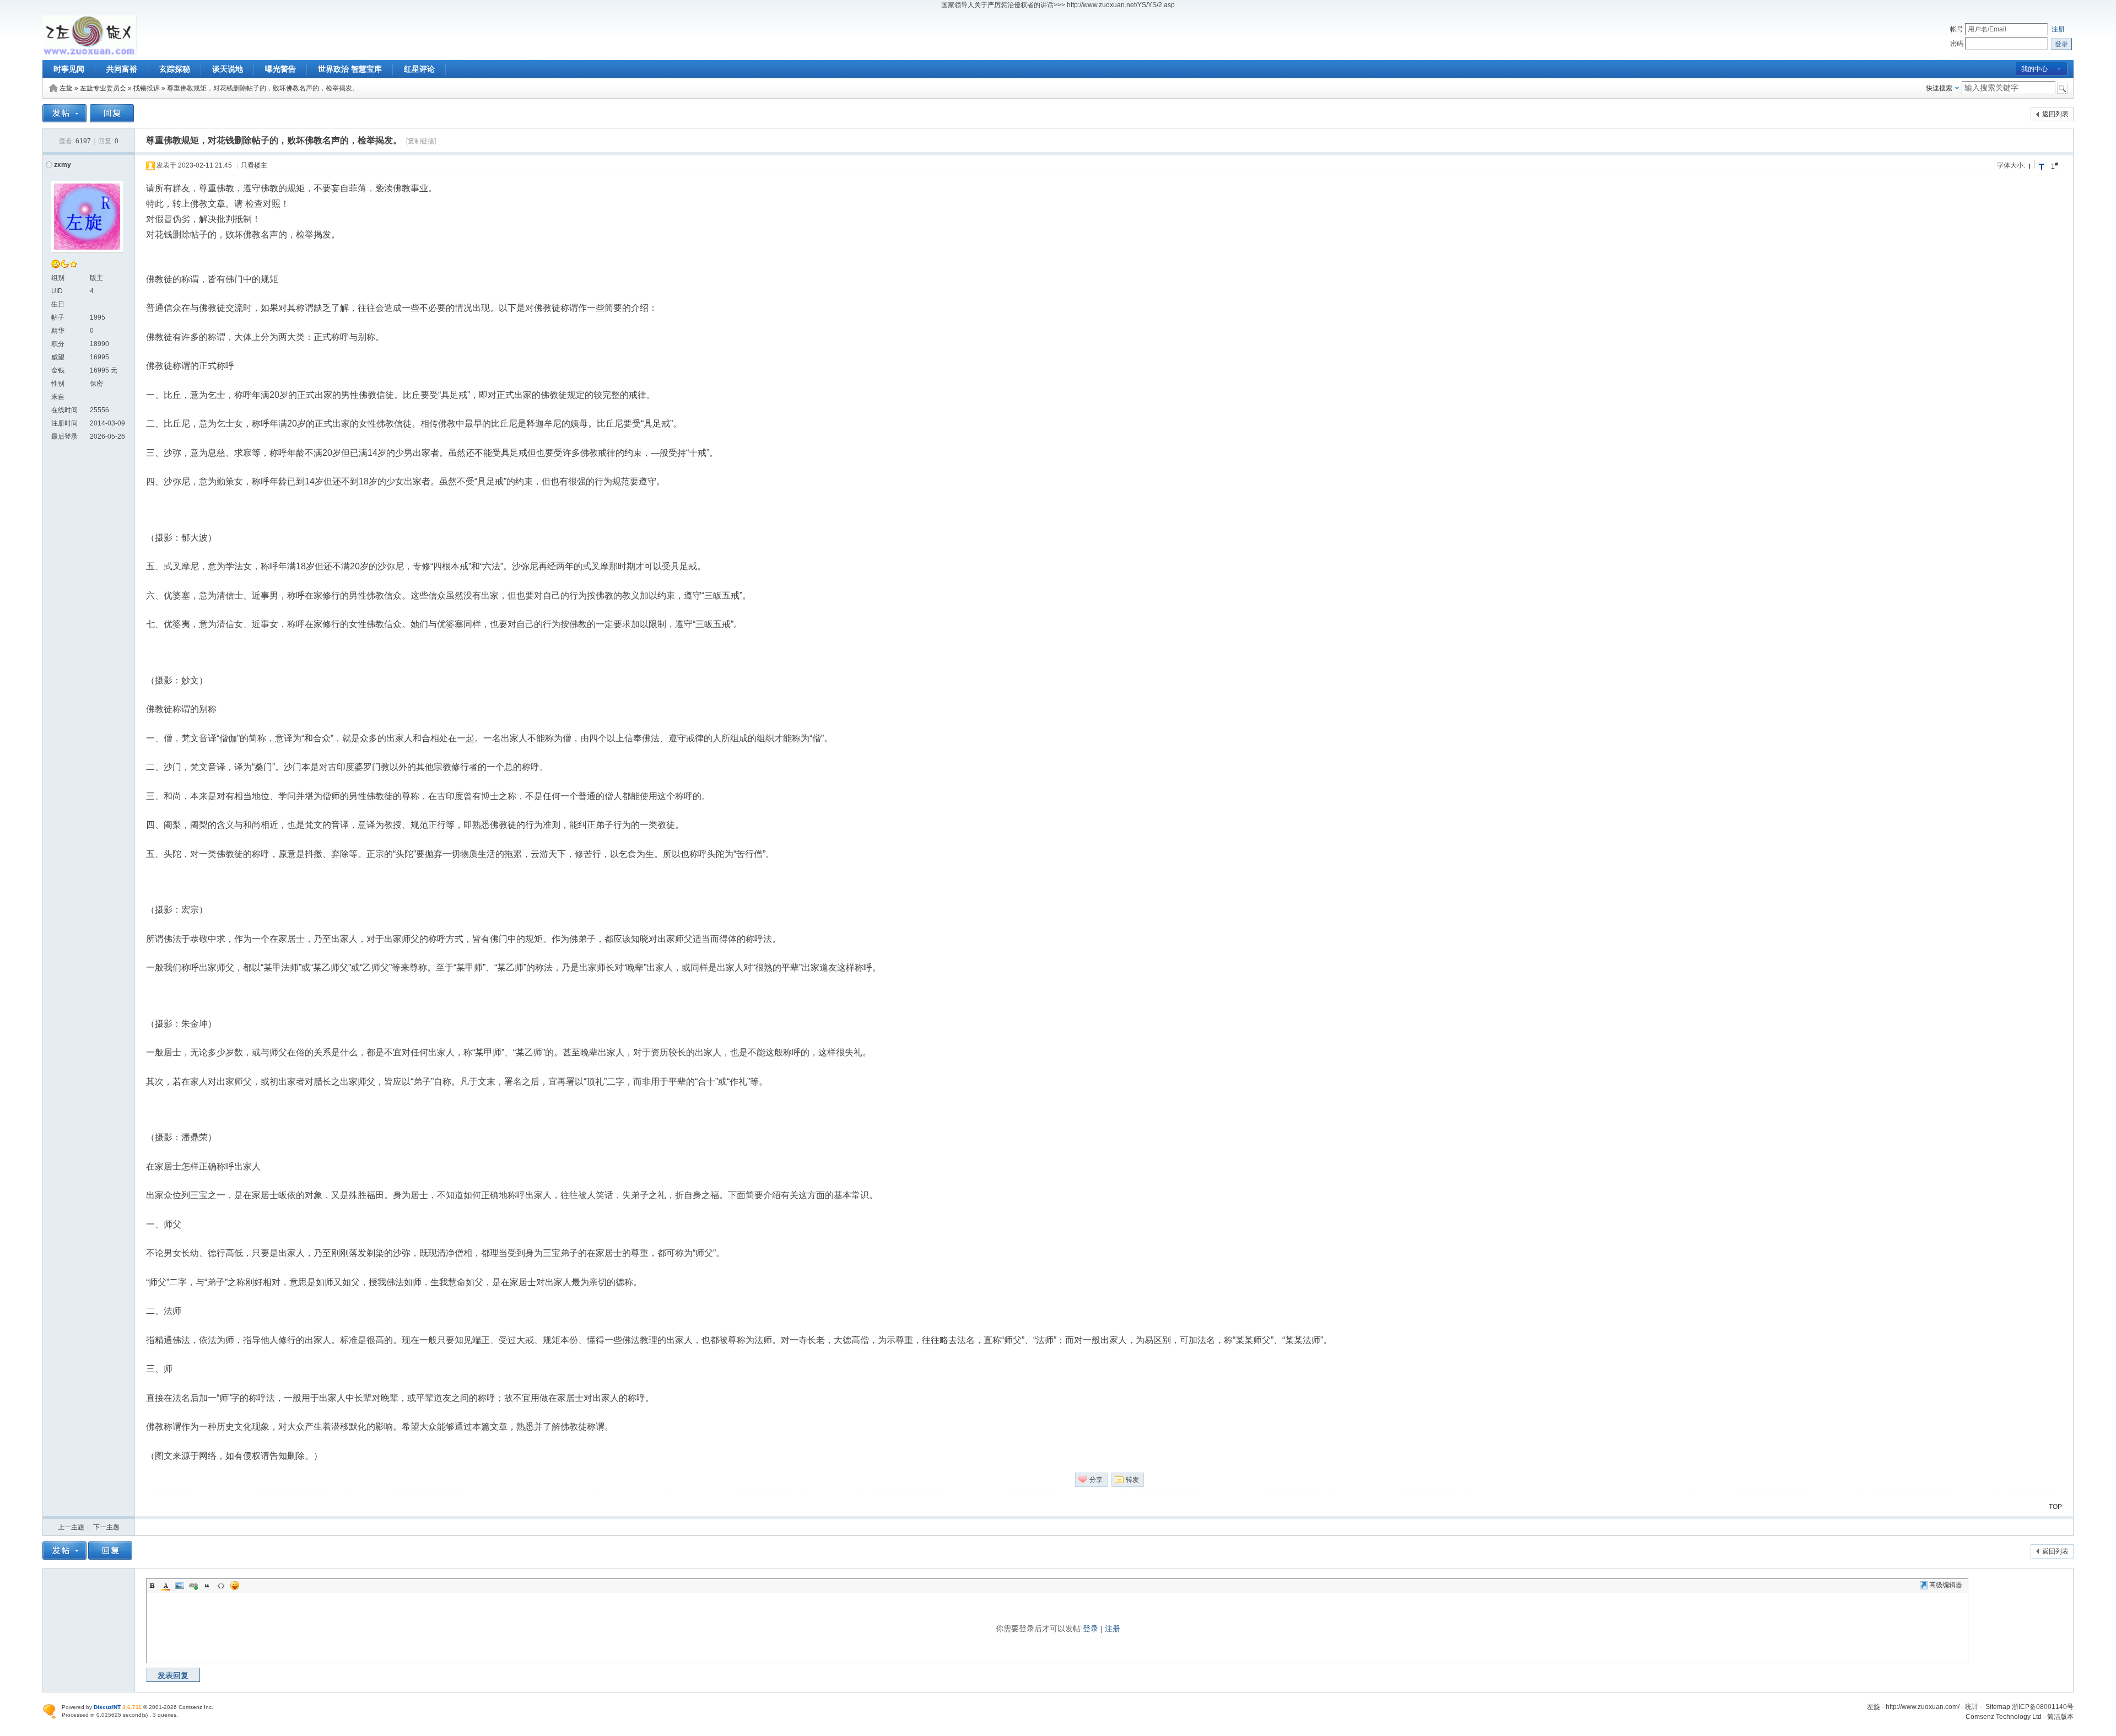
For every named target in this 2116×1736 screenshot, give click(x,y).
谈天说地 (228, 69)
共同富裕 (122, 69)
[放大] (2042, 166)
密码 (1957, 44)
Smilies (235, 1586)
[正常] (2031, 165)
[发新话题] (64, 120)
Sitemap (1998, 1707)
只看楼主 (254, 165)
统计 (1972, 1707)
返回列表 (2055, 114)
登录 (1091, 1629)
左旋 (66, 88)
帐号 (1957, 29)
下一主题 (106, 1527)
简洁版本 (2060, 1717)
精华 (58, 331)
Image (180, 1586)
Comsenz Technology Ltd (2004, 1717)
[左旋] (90, 53)
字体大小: (2011, 165)
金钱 (58, 370)
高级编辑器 (1946, 1585)
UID (57, 291)
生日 (58, 304)
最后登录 (64, 436)
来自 (58, 397)
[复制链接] (421, 141)
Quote (207, 1586)
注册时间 (64, 423)
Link (193, 1586)
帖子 (58, 317)
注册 (2058, 29)
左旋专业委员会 (103, 88)
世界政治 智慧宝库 (350, 69)
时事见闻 (69, 69)
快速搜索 (1939, 88)
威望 (58, 357)
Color (166, 1586)
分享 (1096, 1480)
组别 (58, 278)
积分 (58, 344)
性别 (58, 384)
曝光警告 (280, 69)
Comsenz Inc (195, 1707)
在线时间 (64, 410)
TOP (2055, 1507)
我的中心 (2034, 69)
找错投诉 (147, 88)
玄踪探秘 (175, 69)
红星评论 (419, 69)
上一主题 (71, 1527)
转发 (1132, 1480)
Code (221, 1586)
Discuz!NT (107, 1707)
